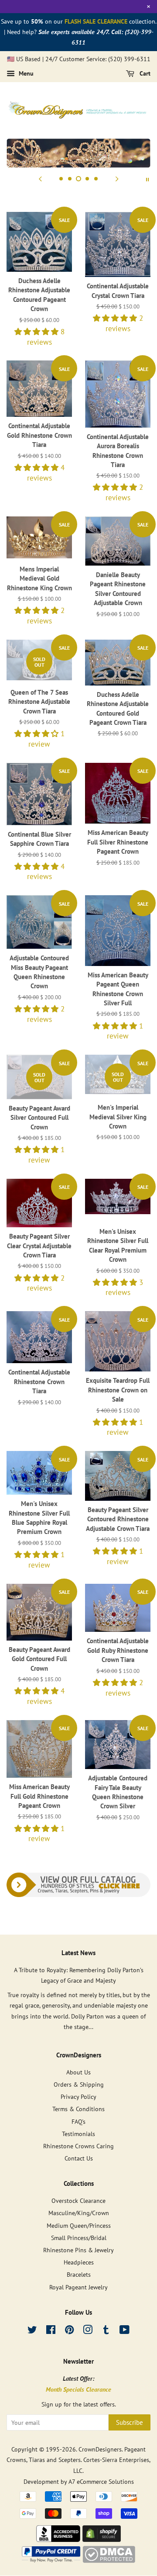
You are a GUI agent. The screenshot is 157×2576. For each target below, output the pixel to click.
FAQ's (78, 2121)
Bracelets (79, 2274)
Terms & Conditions (78, 2109)
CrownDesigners (100, 2449)
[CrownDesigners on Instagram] (88, 2331)
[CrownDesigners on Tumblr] (106, 2331)
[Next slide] (117, 179)
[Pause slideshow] (147, 179)
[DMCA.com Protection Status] (109, 2560)
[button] (38, 332)
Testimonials (78, 2134)
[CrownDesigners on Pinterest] (69, 2331)
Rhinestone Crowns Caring (78, 2146)
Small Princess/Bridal (79, 2238)
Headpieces (79, 2262)
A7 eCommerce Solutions (101, 2481)
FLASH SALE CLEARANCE (96, 21)
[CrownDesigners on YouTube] (125, 2331)
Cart (144, 73)
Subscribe (130, 2422)
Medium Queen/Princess (79, 2225)
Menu (25, 73)
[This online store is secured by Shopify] (102, 2539)
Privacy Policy (78, 2096)
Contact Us (79, 2158)
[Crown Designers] (58, 2539)
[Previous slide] (40, 179)
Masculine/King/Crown (79, 2213)
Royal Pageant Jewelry (78, 2287)
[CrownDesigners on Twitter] (32, 2331)
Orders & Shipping (79, 2084)
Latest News (78, 1953)
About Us (78, 2072)
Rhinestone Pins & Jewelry (78, 2250)
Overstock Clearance (78, 2200)
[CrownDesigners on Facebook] (51, 2331)
